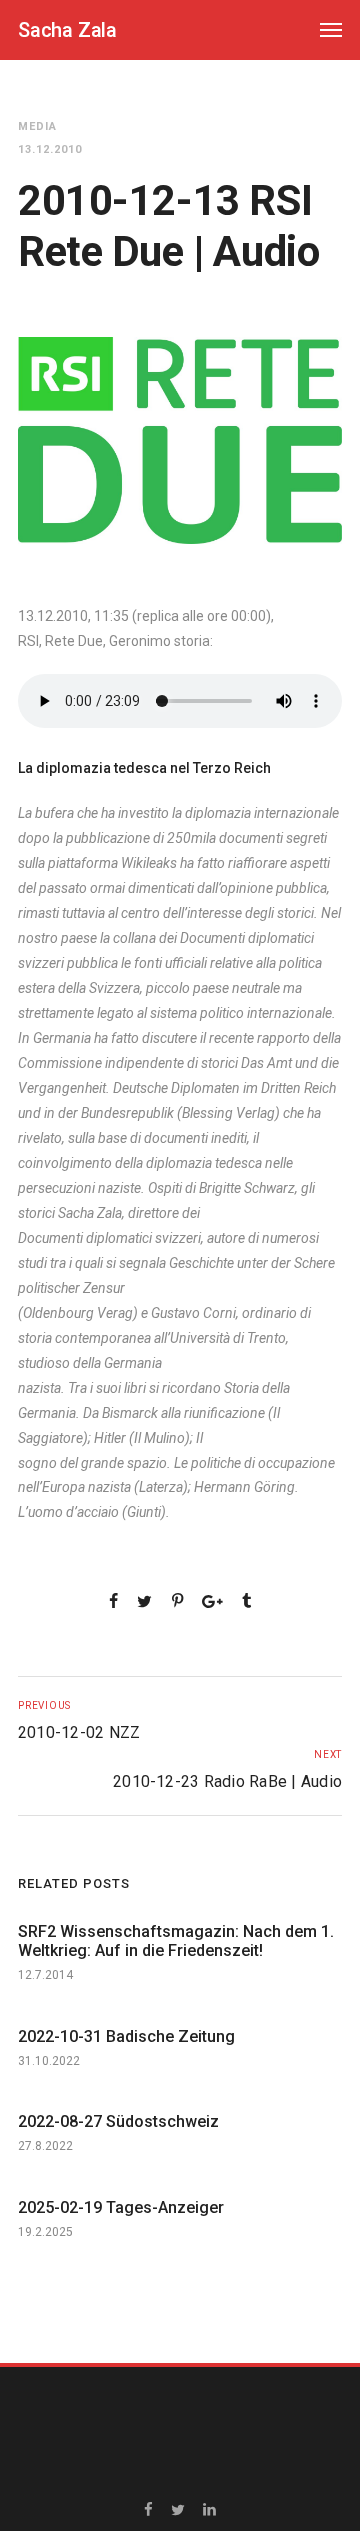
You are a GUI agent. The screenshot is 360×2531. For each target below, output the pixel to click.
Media (37, 126)
